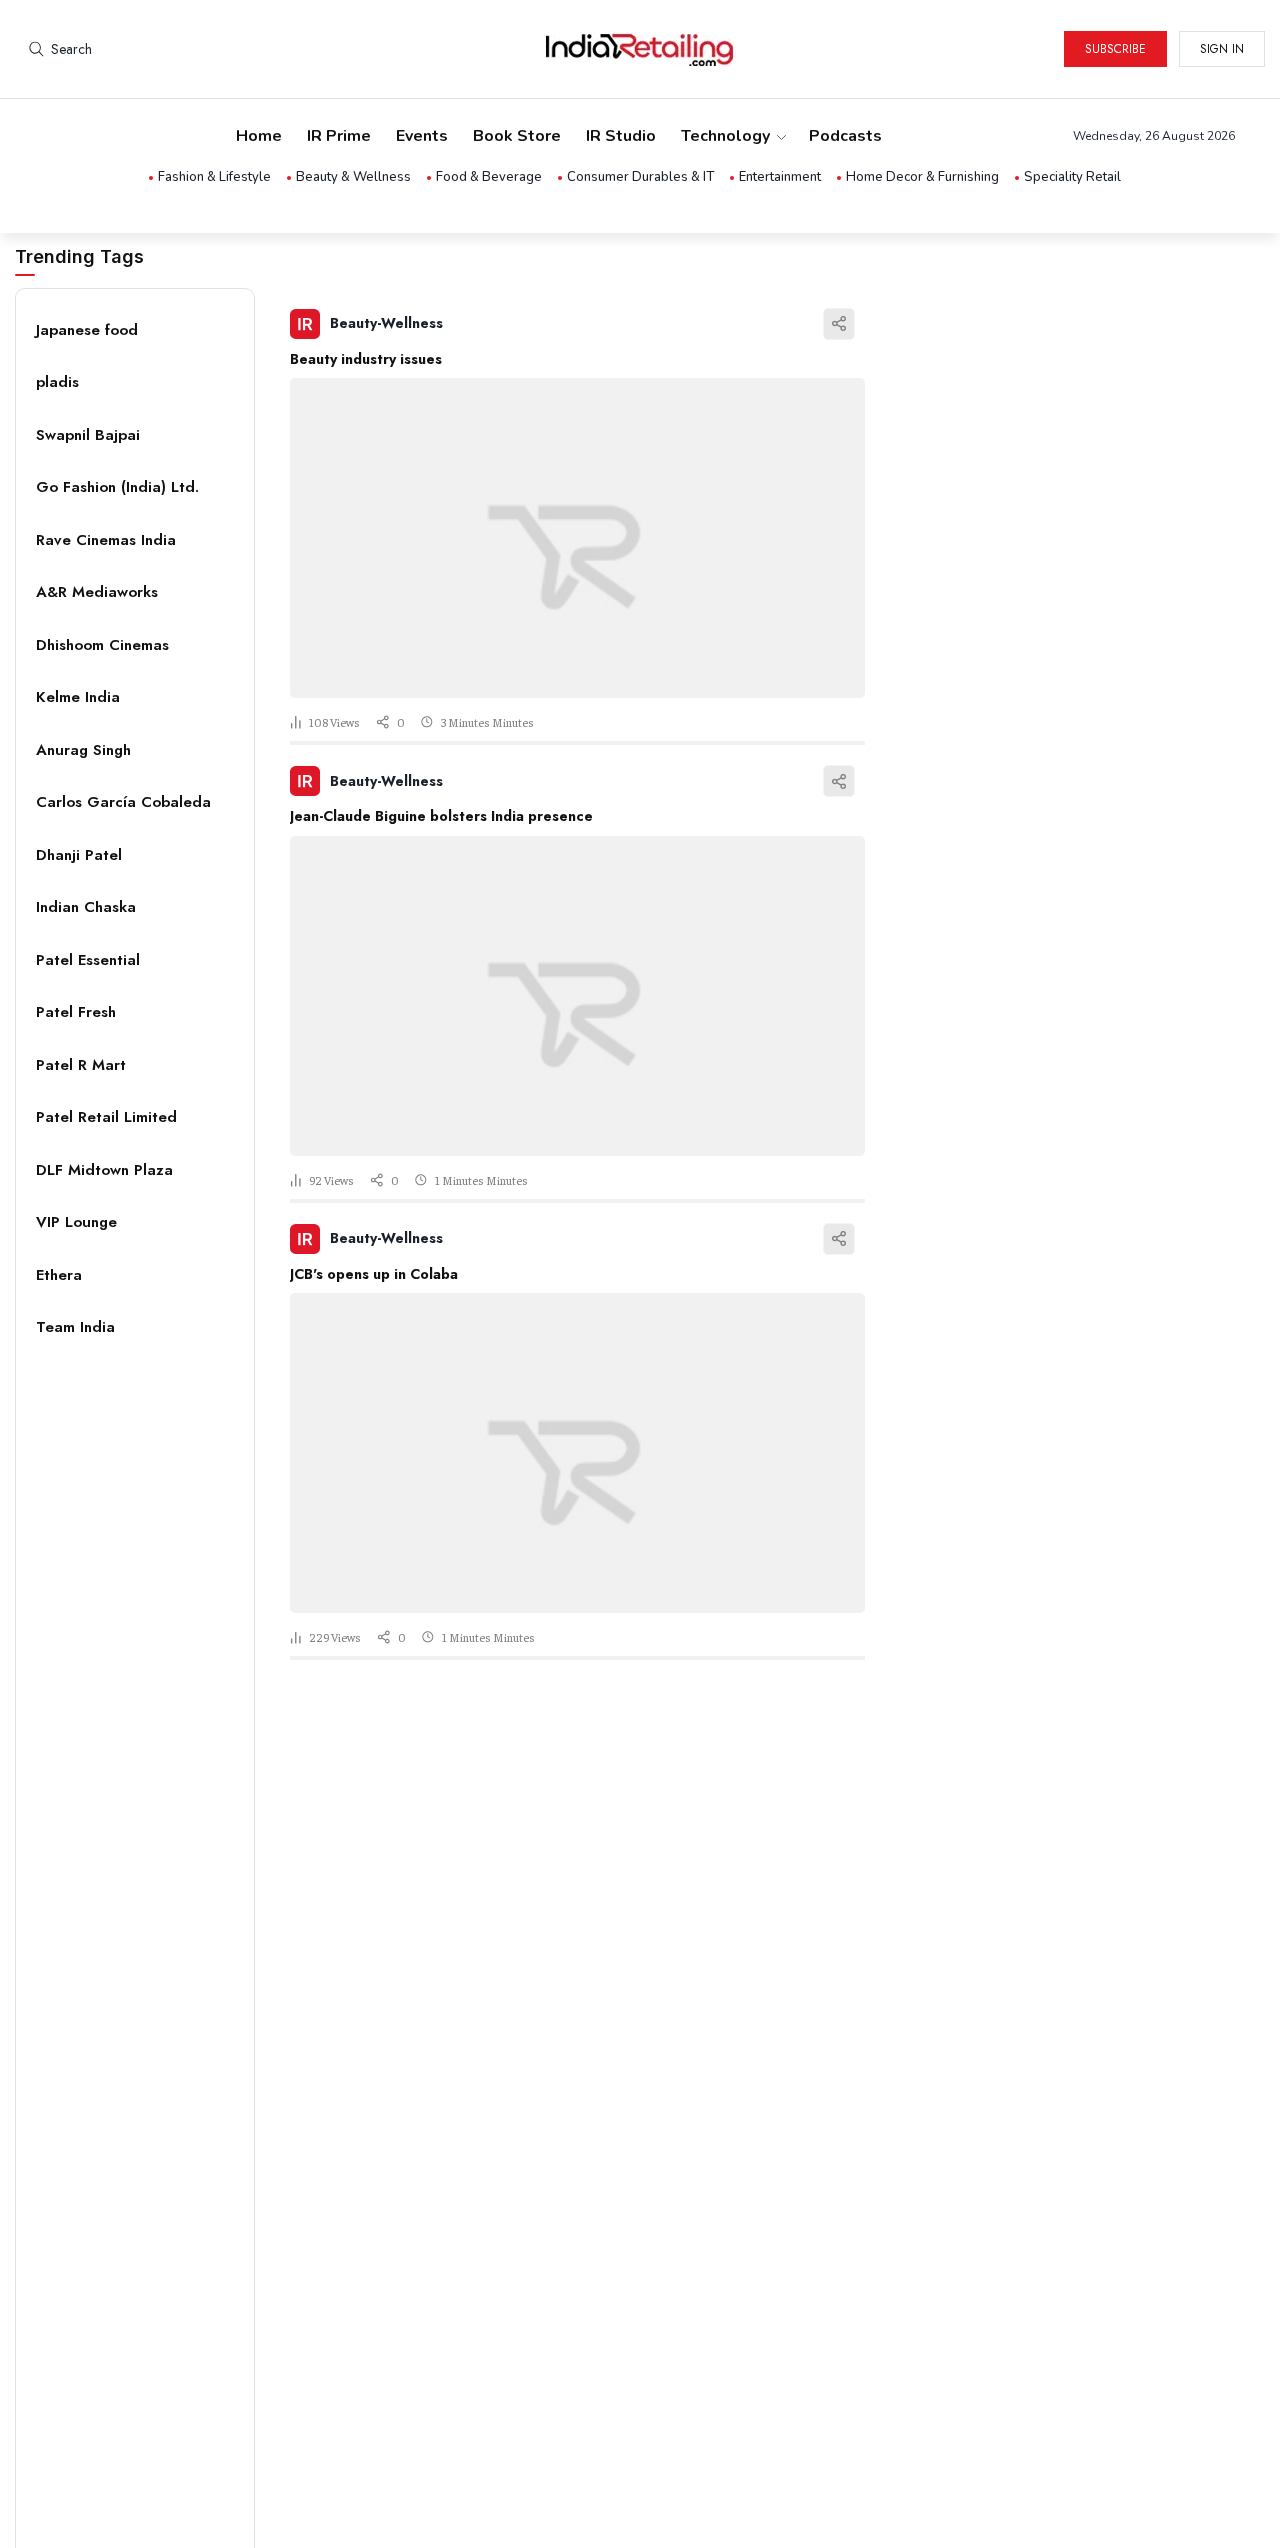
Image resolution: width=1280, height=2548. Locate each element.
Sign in (1222, 49)
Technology (725, 136)
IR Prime (339, 136)
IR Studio (621, 136)
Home (259, 136)
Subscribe (1115, 49)
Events (422, 136)
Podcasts (845, 136)
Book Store (517, 136)
